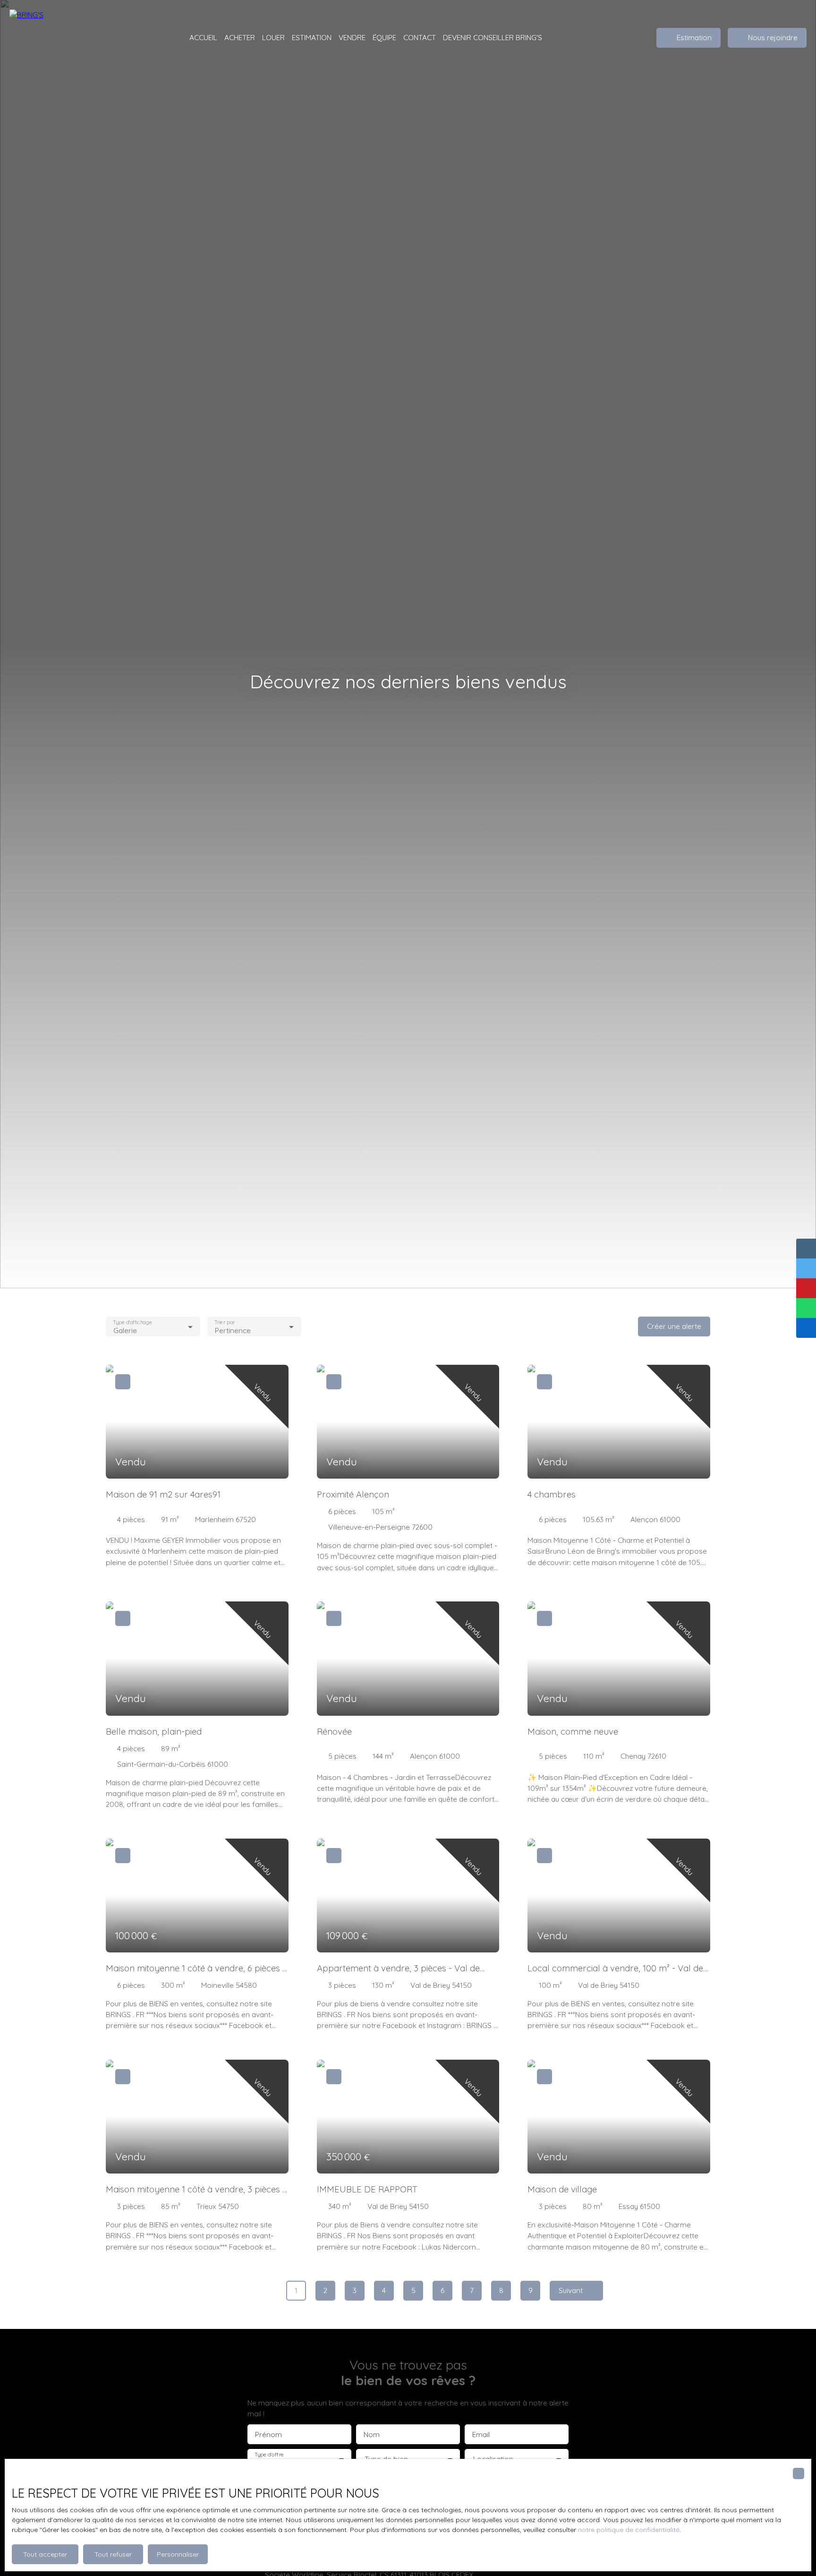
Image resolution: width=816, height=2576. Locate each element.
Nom (372, 2435)
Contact (420, 37)
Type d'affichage (132, 1322)
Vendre (352, 37)
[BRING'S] (57, 38)
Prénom (268, 2435)
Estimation (312, 37)
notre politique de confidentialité (629, 2530)
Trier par (225, 1322)
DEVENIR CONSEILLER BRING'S (493, 37)
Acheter (240, 37)
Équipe (384, 37)
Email (481, 2435)
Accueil (203, 37)
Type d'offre (269, 2455)
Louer (273, 37)
